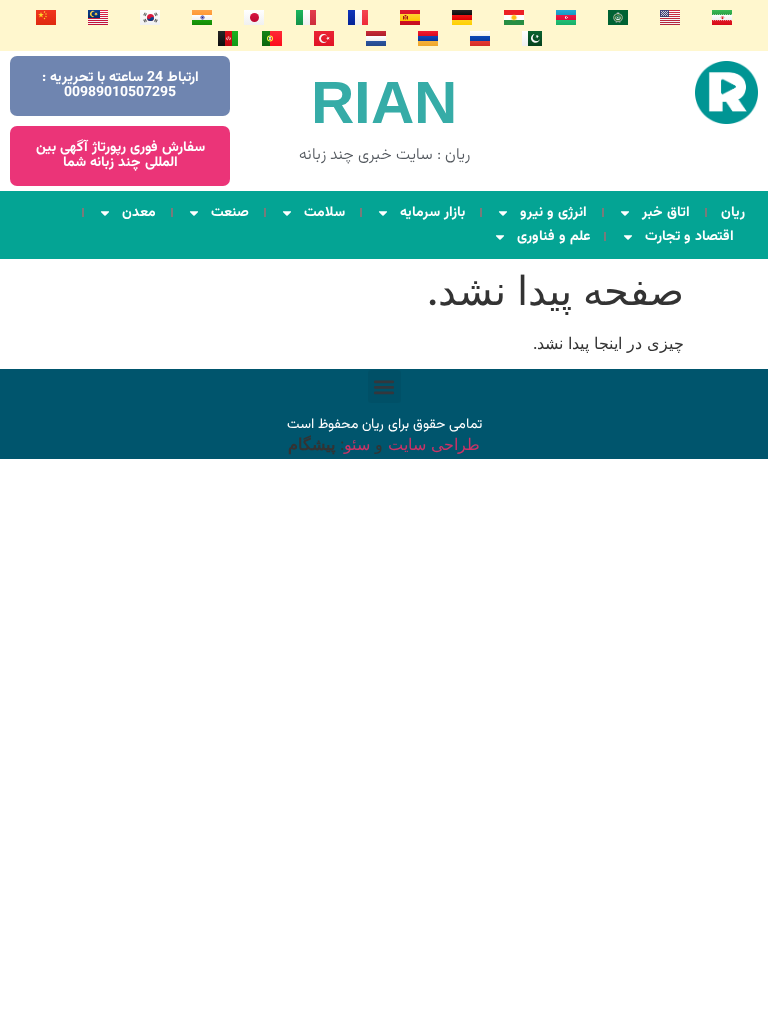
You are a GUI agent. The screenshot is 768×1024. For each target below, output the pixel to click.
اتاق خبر (666, 213)
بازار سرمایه (432, 213)
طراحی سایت (431, 444)
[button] (384, 386)
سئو (357, 444)
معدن (139, 213)
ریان (733, 213)
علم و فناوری (553, 237)
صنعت (230, 213)
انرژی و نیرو (553, 213)
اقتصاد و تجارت (689, 237)
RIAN (384, 102)
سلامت (324, 213)
